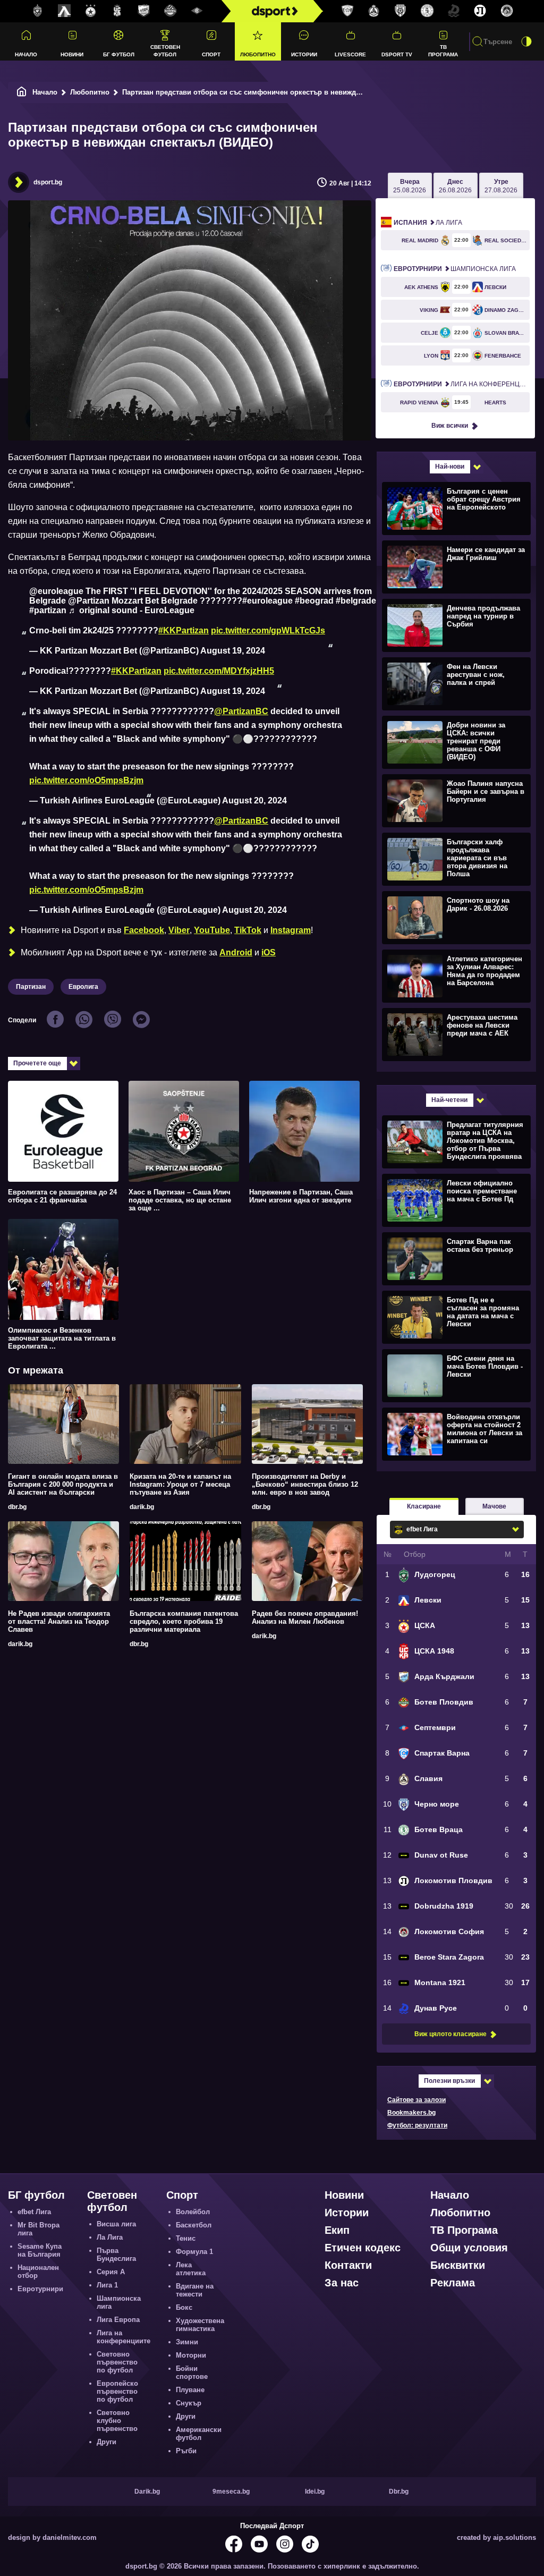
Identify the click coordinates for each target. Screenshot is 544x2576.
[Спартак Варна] (347, 11)
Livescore (350, 54)
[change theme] (526, 41)
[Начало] (22, 92)
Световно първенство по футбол (117, 2362)
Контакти (348, 2265)
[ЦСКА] (91, 11)
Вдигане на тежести (195, 2290)
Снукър (189, 2403)
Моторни (191, 2355)
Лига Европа (118, 2320)
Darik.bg (147, 2492)
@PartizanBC (241, 711)
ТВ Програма (443, 50)
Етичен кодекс (363, 2248)
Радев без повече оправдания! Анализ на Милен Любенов (305, 1617)
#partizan (48, 610)
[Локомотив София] (507, 11)
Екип (337, 2230)
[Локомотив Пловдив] (480, 11)
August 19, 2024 (233, 651)
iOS (269, 952)
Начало (26, 54)
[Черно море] (401, 11)
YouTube (212, 930)
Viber (179, 930)
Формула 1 (194, 2252)
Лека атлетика (191, 2269)
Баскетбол (194, 2225)
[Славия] (374, 11)
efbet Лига (34, 2212)
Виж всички (450, 426)
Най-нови (450, 467)
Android (236, 952)
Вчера (410, 186)
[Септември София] (197, 11)
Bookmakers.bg (411, 2113)
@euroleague (56, 591)
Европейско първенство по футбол (117, 2391)
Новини (72, 54)
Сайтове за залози (416, 2100)
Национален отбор (38, 2272)
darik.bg (142, 1507)
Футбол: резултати (417, 2125)
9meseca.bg (231, 2492)
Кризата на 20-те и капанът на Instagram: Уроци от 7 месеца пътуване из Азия (180, 1484)
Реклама (453, 2283)
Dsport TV (397, 54)
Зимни (187, 2342)
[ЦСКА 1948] (117, 11)
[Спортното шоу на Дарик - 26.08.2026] (455, 917)
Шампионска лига (455, 269)
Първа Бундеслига (116, 2255)
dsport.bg (48, 182)
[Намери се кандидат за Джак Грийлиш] (455, 566)
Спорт (211, 54)
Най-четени (449, 1100)
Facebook (144, 930)
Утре (501, 186)
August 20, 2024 (254, 800)
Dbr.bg (399, 2492)
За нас (342, 2283)
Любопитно (258, 54)
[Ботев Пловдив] (171, 11)
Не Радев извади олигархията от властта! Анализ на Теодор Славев (59, 1621)
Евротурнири (40, 2289)
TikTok (248, 930)
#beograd (314, 601)
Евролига (83, 987)
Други (107, 2442)
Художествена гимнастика (200, 2325)
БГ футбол (119, 54)
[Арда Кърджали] (144, 11)
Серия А (111, 2272)
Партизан (31, 987)
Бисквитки (458, 2265)
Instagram (291, 930)
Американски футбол (199, 2434)
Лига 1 (107, 2285)
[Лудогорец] (38, 11)
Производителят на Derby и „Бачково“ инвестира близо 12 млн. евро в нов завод (305, 1484)
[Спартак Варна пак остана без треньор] (455, 1258)
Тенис (186, 2238)
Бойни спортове (192, 2372)
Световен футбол (165, 50)
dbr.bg (17, 1507)
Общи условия (469, 2248)
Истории (304, 54)
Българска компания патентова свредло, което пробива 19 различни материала (184, 1621)
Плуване (190, 2390)
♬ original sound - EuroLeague (131, 610)
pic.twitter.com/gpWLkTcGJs (268, 630)
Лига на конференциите (462, 384)
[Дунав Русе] (454, 11)
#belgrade (356, 601)
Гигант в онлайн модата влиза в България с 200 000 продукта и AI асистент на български (63, 1484)
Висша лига (116, 2224)
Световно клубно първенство (117, 2421)
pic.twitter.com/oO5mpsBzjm (86, 780)
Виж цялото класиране (450, 2034)
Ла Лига (428, 223)
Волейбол (193, 2212)
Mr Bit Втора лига (39, 2229)
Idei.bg (315, 2492)
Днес (455, 186)
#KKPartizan (184, 630)
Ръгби (186, 2451)
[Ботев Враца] (427, 11)
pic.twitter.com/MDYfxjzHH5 (219, 671)
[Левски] (64, 11)
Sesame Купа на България (40, 2250)
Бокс (184, 2307)
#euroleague (267, 601)
